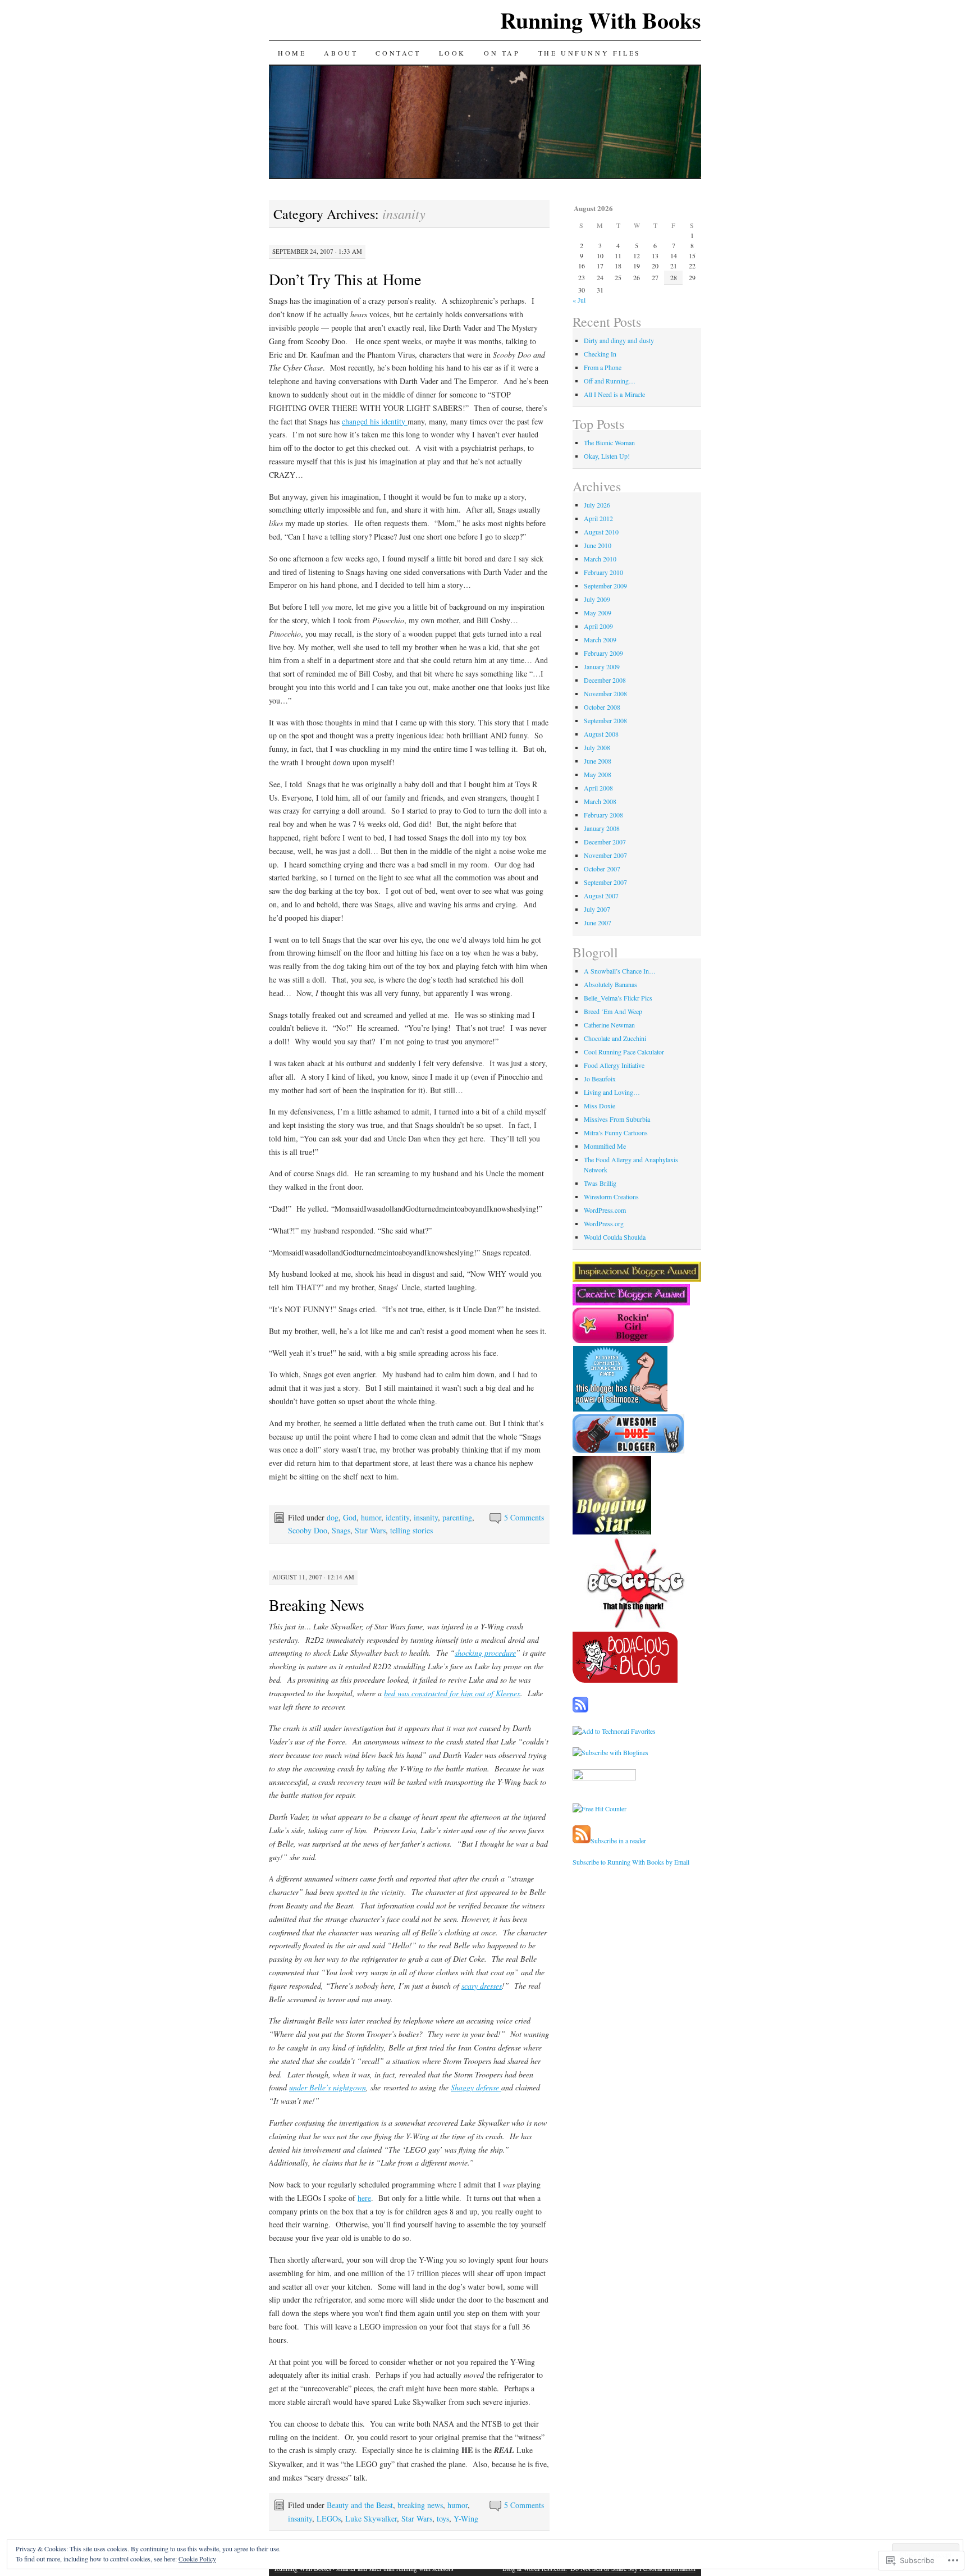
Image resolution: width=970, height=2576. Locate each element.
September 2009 (605, 586)
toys (443, 2518)
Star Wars (370, 1530)
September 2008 (605, 720)
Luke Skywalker (371, 2518)
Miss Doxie (600, 1106)
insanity (426, 1517)
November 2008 (605, 693)
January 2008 (602, 828)
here (364, 2198)
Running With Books (601, 20)
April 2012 (598, 518)
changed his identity (375, 421)
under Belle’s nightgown (328, 2087)
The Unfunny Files (590, 53)
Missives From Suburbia (617, 1119)
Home (292, 53)
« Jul (579, 300)
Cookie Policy (197, 2559)
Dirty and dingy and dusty (619, 340)
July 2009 (597, 599)
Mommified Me (605, 1146)
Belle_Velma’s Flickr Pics (618, 998)
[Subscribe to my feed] (582, 1840)
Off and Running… (610, 381)
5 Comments (524, 1517)
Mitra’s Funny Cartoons (616, 1132)
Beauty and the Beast (360, 2505)
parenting (457, 1517)
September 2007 (605, 882)
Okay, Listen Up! (607, 456)
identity (397, 1517)
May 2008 (598, 774)
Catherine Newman (609, 1025)
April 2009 (598, 626)
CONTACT (398, 53)
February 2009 (603, 653)
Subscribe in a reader (618, 1840)
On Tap (502, 53)
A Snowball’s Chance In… (620, 971)
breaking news (420, 2505)
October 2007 (602, 869)
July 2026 (597, 505)
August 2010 (601, 532)
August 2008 (601, 734)
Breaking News (317, 1605)
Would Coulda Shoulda (615, 1237)
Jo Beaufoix (600, 1079)
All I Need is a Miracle (614, 394)
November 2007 (605, 855)
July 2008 (597, 747)
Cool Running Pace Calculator (624, 1052)
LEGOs (329, 2518)
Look (452, 53)
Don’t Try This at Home (345, 279)
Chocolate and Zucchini (615, 1038)
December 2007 (605, 842)
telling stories (411, 1530)
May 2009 (598, 613)
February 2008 (603, 815)
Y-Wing (466, 2518)
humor (371, 1517)
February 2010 (603, 572)
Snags (341, 1530)
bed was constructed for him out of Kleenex (452, 1693)
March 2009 (600, 640)
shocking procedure (485, 1653)
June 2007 (598, 922)
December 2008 (605, 680)
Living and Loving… (612, 1092)
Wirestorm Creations (611, 1196)
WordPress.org (604, 1223)
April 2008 (598, 788)
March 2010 (600, 559)
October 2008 (602, 707)
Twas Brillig (600, 1183)
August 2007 (601, 896)
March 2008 (600, 801)
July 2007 (597, 909)
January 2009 (602, 666)
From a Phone (603, 367)
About (341, 53)
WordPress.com (605, 1210)
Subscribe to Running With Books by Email (631, 1862)
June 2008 (598, 761)
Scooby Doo (308, 1530)
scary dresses (482, 1986)
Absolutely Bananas (610, 984)
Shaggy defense (476, 2087)
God (350, 1517)
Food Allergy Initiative (614, 1065)
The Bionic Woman (609, 442)
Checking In (600, 354)
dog (333, 1517)
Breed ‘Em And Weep (613, 1011)
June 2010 (598, 545)
